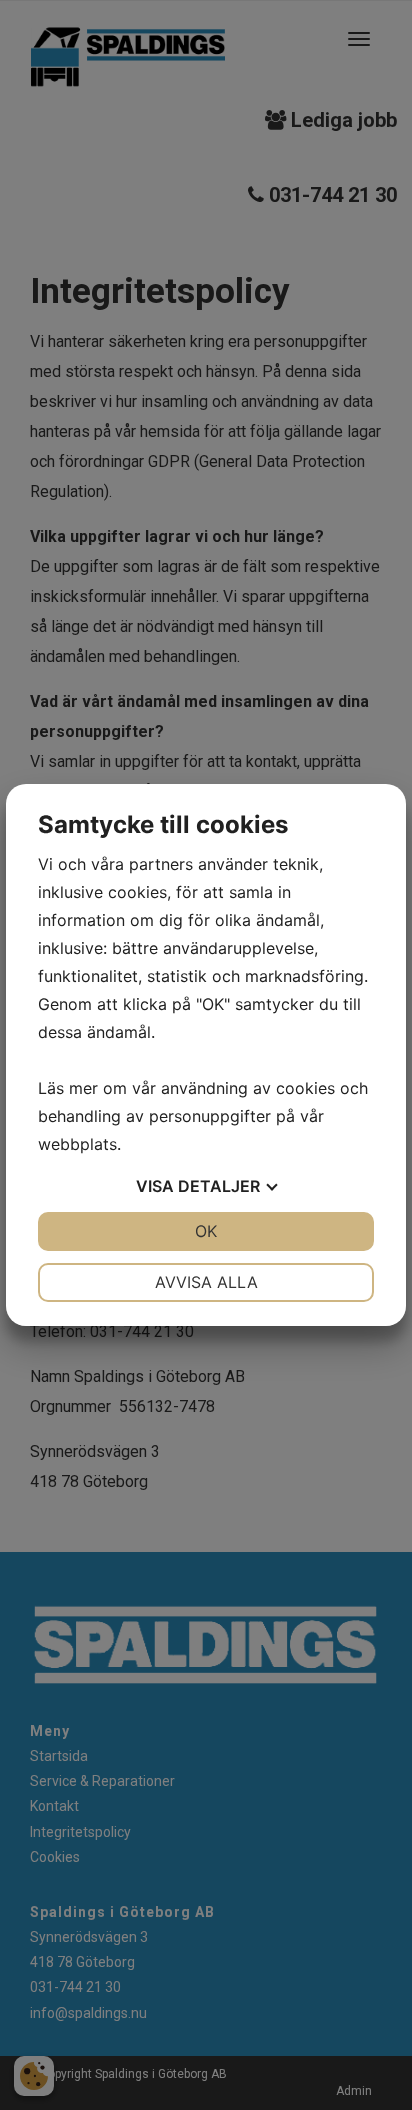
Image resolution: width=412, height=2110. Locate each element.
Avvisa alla (206, 1282)
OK (206, 1231)
